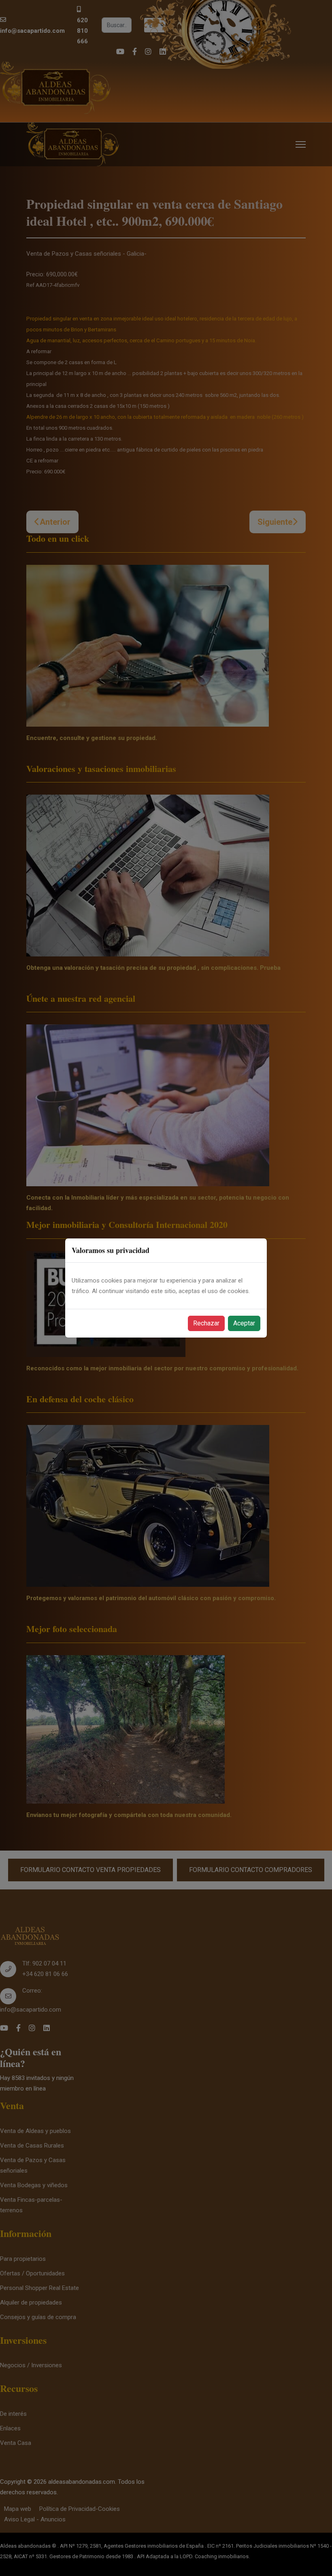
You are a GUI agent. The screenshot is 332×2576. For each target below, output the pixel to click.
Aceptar (244, 1323)
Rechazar (206, 1323)
